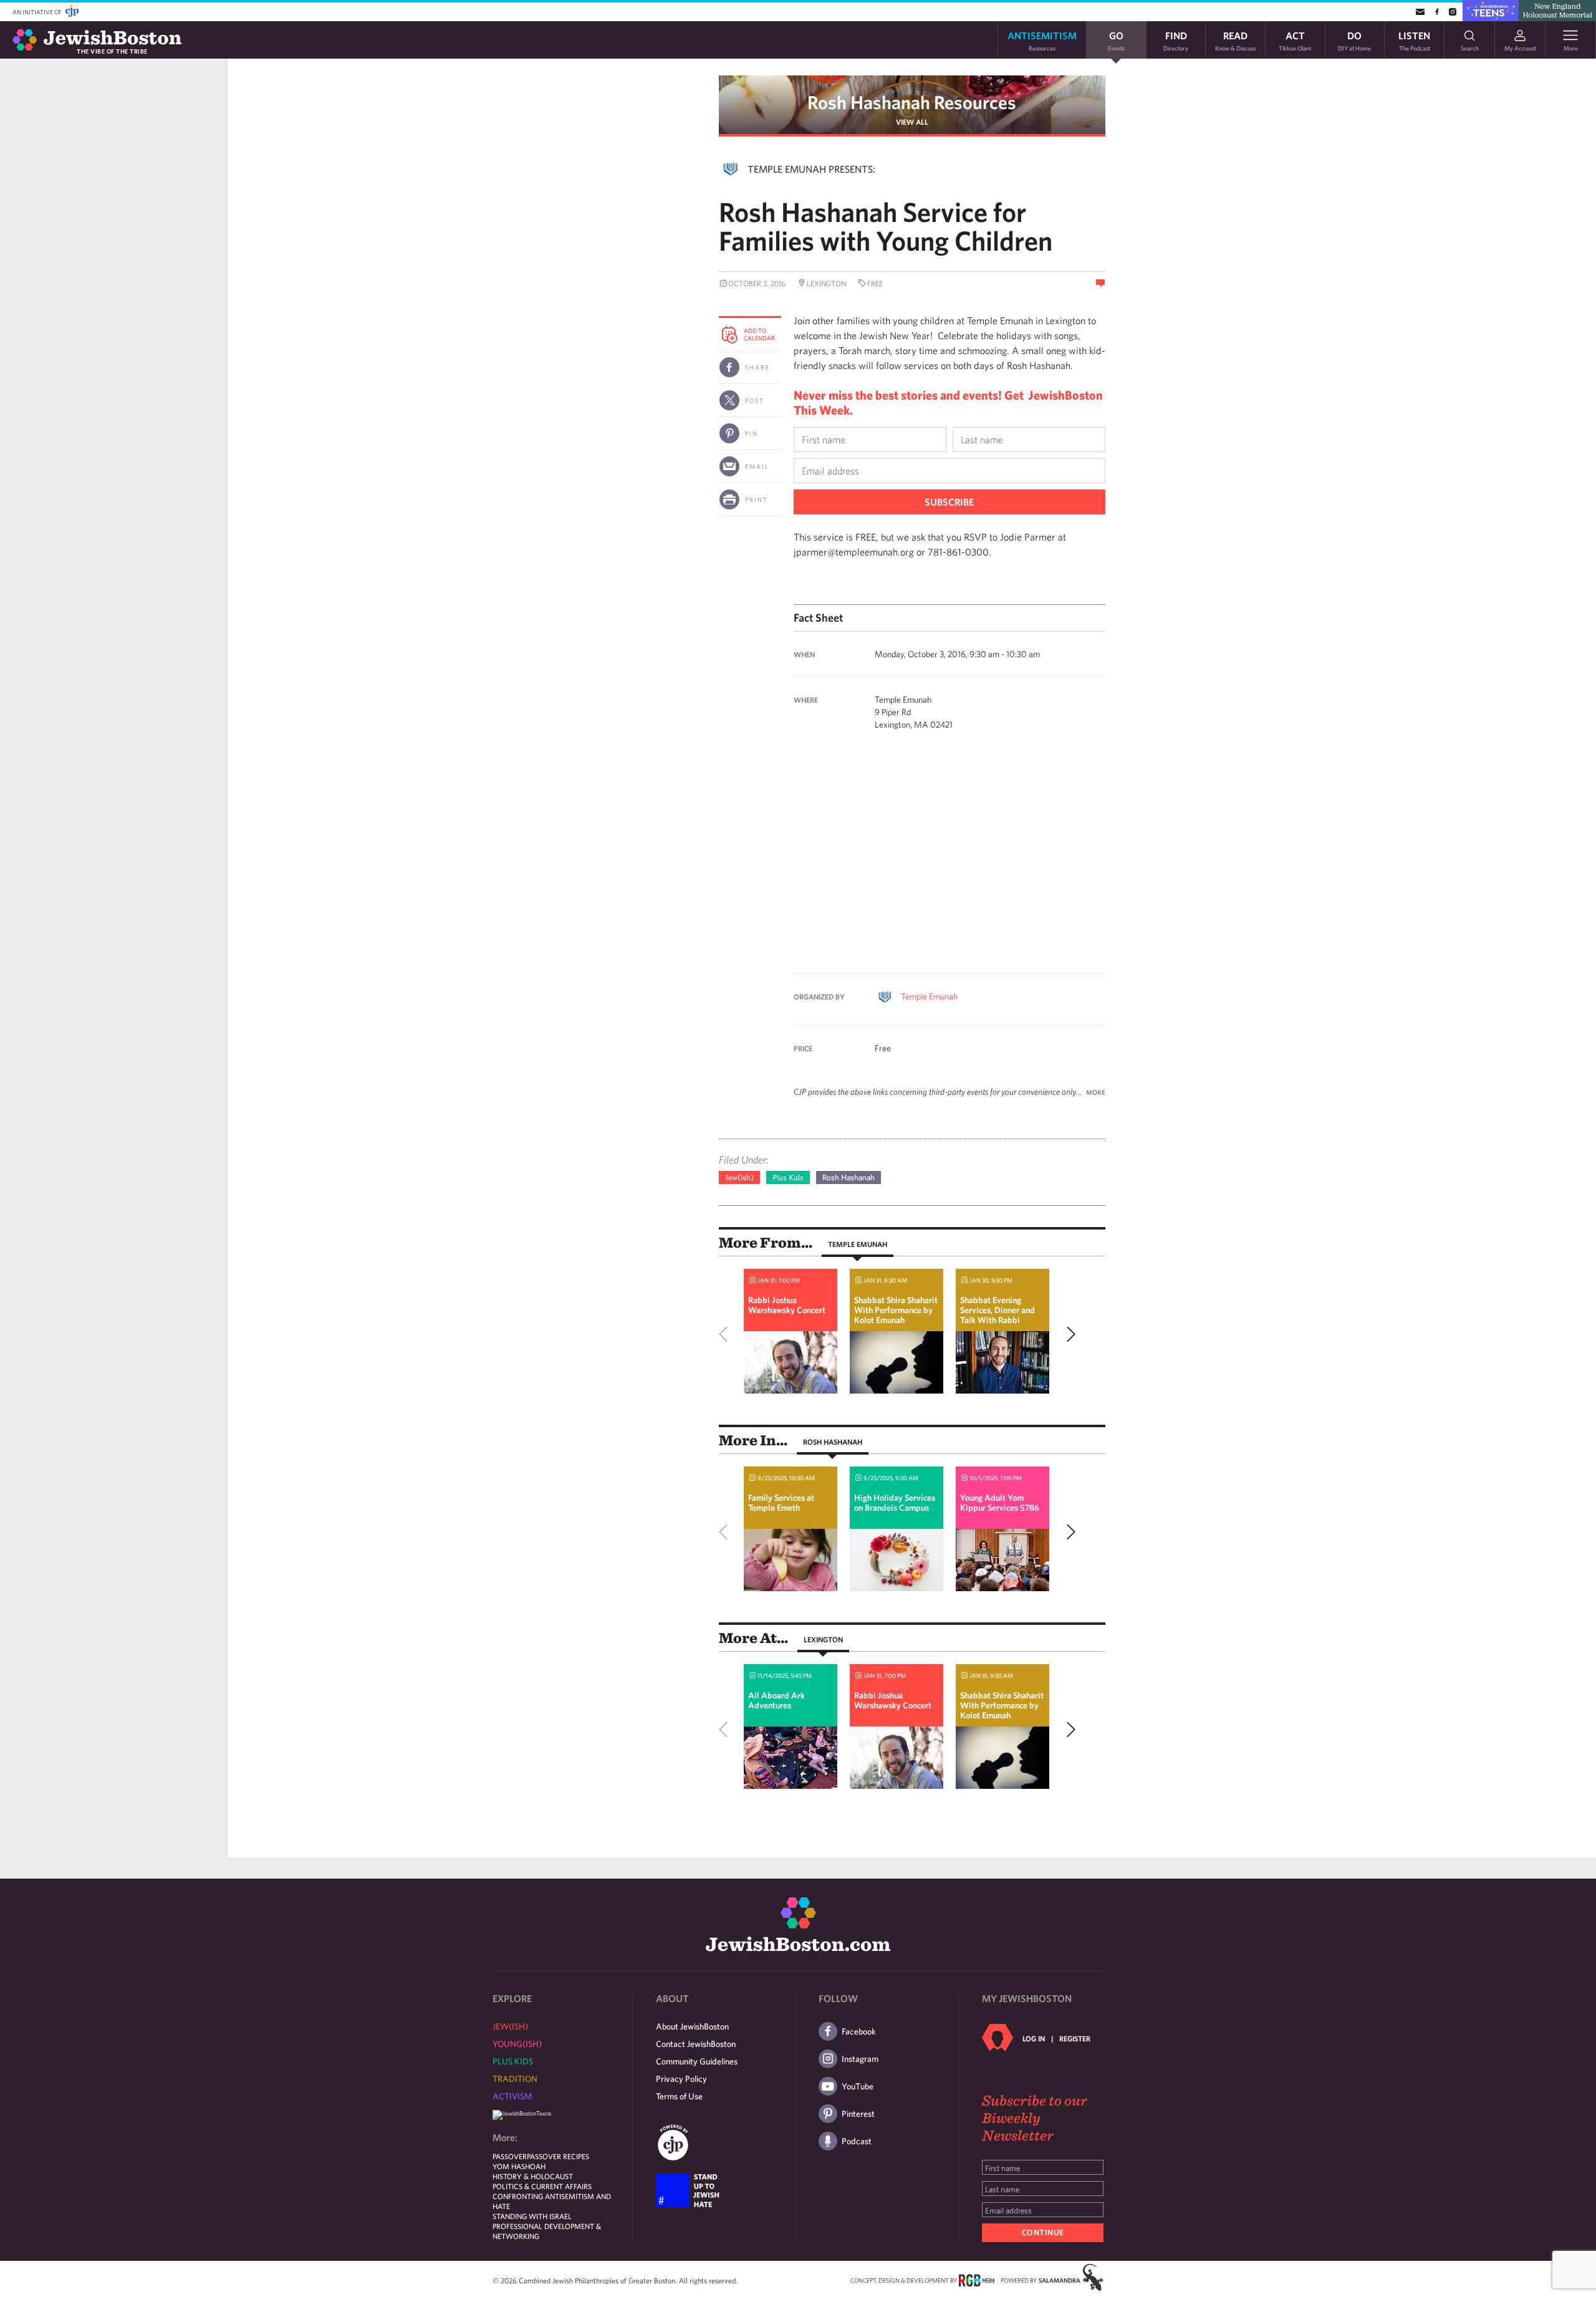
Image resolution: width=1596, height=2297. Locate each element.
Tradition (515, 2079)
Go (1116, 40)
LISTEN (1414, 40)
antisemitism (1042, 40)
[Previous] (726, 1334)
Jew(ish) (739, 1177)
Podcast (857, 2141)
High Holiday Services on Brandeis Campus (895, 1503)
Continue (1043, 2232)
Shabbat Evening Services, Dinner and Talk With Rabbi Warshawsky (997, 1315)
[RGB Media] (977, 2280)
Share (757, 367)
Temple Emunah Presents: (811, 169)
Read (1235, 40)
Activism (512, 2096)
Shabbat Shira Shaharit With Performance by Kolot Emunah (896, 1310)
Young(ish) (517, 2044)
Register (1075, 2038)
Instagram (860, 2059)
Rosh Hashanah (848, 1177)
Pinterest (858, 2114)
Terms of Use (679, 2096)
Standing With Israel (532, 2216)
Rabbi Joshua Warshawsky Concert (787, 1305)
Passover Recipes (558, 2156)
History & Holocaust (533, 2176)
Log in (1034, 2038)
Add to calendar (759, 334)
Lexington (823, 1639)
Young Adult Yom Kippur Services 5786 (1000, 1503)
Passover (510, 2156)
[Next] (1068, 1334)
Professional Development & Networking (547, 2231)
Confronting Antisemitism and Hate (552, 2201)
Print (757, 499)
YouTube (858, 2086)
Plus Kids (788, 1177)
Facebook (859, 2031)
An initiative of (38, 12)
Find (1176, 40)
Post (755, 400)
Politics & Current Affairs (542, 2186)
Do (1354, 40)
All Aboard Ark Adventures (776, 1700)
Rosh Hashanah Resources (912, 102)
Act (1295, 40)
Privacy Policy (681, 2079)
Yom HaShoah (519, 2166)
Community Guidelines (697, 2061)
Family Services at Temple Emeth (781, 1503)
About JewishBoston (692, 2026)
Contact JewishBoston (696, 2044)
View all (912, 122)
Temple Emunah (929, 996)
